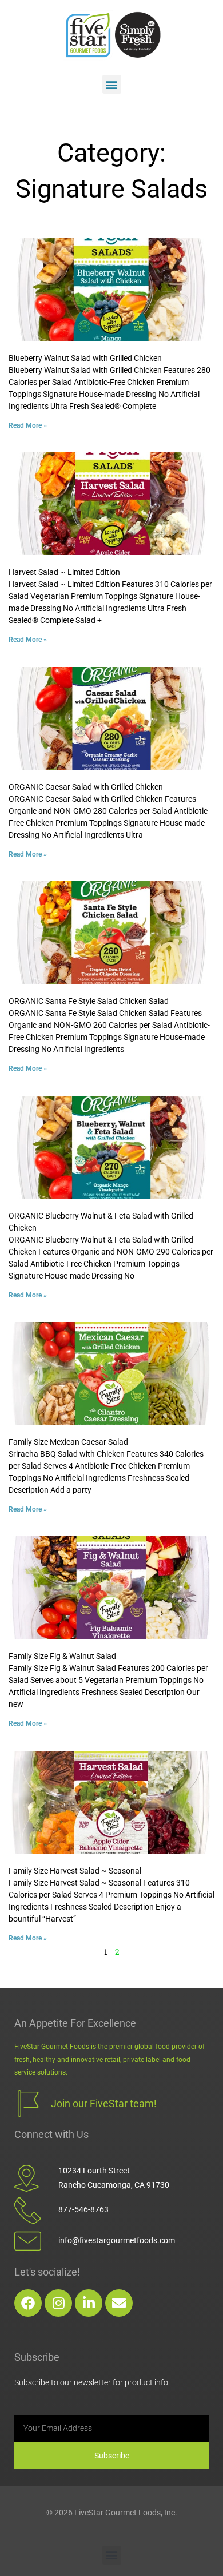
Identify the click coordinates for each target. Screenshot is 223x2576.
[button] (112, 84)
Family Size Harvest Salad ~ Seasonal (75, 1871)
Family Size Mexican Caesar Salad (68, 1442)
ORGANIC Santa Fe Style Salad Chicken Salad (89, 1001)
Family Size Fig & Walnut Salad (62, 1656)
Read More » (28, 425)
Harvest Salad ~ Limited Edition (64, 572)
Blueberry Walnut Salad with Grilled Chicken (85, 358)
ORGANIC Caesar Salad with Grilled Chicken (86, 787)
